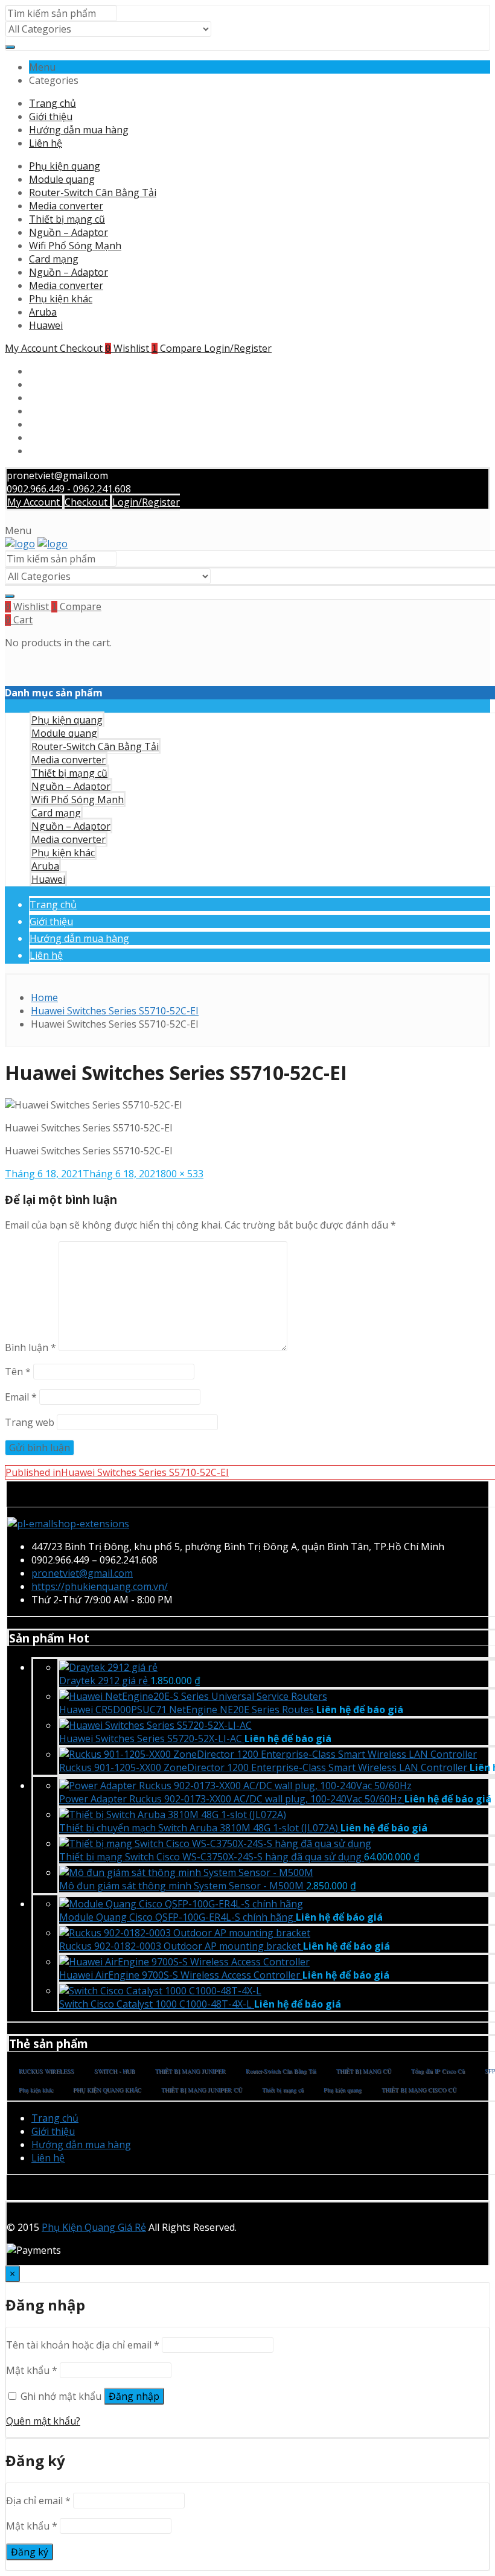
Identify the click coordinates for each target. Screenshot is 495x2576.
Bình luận (30, 1347)
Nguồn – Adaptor (69, 232)
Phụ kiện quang (65, 166)
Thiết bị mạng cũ (67, 219)
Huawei (46, 325)
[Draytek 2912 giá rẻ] (108, 1667)
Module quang (62, 179)
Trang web (30, 1422)
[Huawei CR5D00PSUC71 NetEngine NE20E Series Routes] (193, 1696)
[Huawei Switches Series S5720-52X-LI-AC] (155, 1725)
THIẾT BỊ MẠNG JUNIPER (190, 2071)
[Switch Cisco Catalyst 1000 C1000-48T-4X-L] (160, 1991)
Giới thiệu (51, 116)
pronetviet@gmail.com (82, 1573)
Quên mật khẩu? (43, 2421)
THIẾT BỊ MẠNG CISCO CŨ (419, 2090)
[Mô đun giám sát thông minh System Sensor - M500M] (186, 1872)
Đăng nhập (134, 2396)
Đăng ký (30, 2552)
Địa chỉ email (38, 2501)
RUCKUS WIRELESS (46, 2071)
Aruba (43, 312)
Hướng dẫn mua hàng (79, 130)
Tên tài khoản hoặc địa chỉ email (83, 2345)
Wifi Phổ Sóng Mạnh (75, 246)
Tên (18, 1372)
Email (21, 1397)
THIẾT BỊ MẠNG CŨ (364, 2071)
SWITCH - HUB (115, 2071)
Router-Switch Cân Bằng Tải (93, 192)
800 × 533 (182, 1174)
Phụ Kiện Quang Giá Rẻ (94, 2227)
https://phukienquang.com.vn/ (100, 1586)
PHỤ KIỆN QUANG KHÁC (107, 2090)
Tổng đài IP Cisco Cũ (438, 2071)
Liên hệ (46, 143)
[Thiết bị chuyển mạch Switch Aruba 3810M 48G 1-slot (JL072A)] (173, 1814)
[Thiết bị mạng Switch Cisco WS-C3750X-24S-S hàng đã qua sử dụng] (215, 1843)
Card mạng (54, 259)
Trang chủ (53, 103)
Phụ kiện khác (61, 299)
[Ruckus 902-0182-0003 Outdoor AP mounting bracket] (185, 1933)
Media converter (66, 206)
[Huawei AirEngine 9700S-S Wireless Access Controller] (184, 1962)
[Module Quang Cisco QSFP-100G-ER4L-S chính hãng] (181, 1904)
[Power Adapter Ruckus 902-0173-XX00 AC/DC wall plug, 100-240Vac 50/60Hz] (235, 1786)
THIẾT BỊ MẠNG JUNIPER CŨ (202, 2090)
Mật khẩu (32, 2370)
